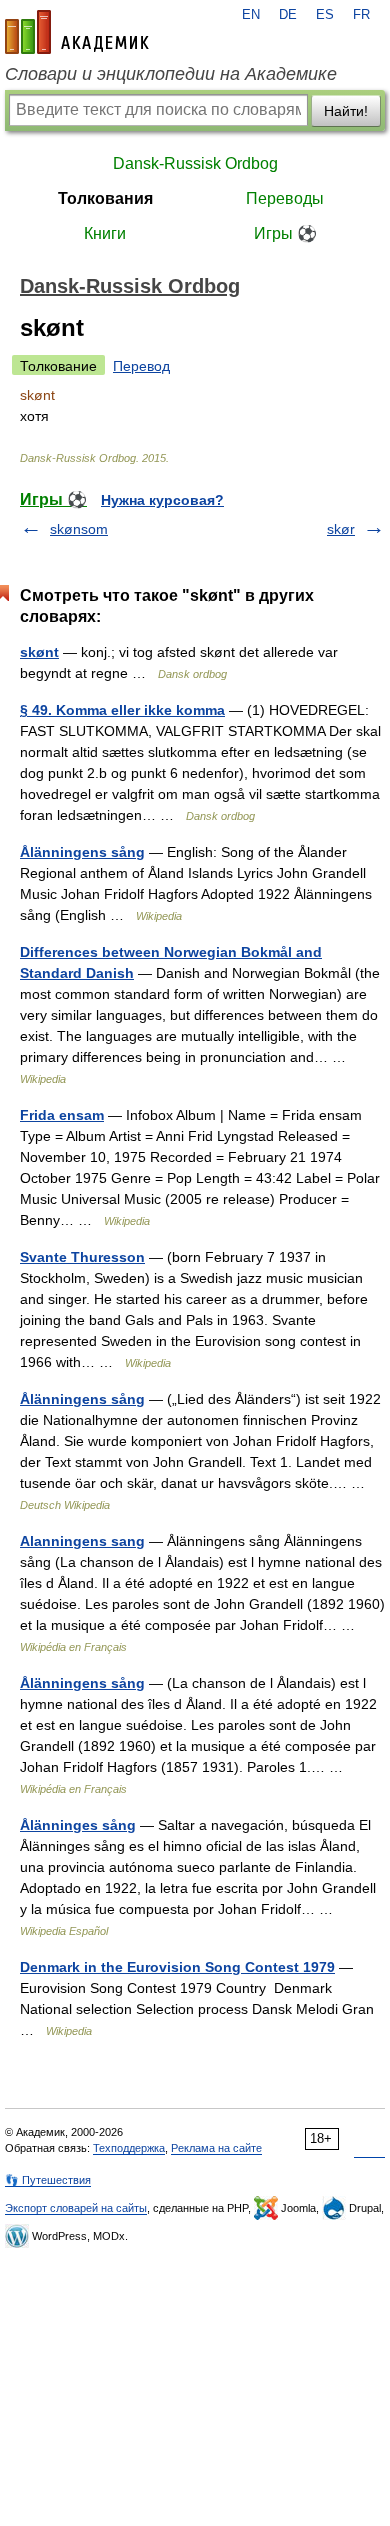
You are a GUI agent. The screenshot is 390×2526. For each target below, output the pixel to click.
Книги (105, 233)
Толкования (105, 198)
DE (288, 15)
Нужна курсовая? (162, 500)
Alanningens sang (82, 1541)
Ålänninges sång (78, 1825)
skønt (39, 652)
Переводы (285, 198)
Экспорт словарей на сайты (76, 2208)
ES (325, 15)
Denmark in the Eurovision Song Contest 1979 (177, 1967)
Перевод (141, 366)
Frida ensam (62, 1115)
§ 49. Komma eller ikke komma (122, 710)
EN (251, 15)
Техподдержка (129, 2148)
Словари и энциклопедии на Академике (171, 74)
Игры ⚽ (285, 233)
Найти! (346, 111)
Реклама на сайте (216, 2148)
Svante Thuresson (82, 1257)
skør (341, 529)
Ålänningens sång (82, 852)
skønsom (79, 529)
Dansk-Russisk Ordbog (195, 163)
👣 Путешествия (48, 2180)
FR (361, 15)
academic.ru (77, 32)
